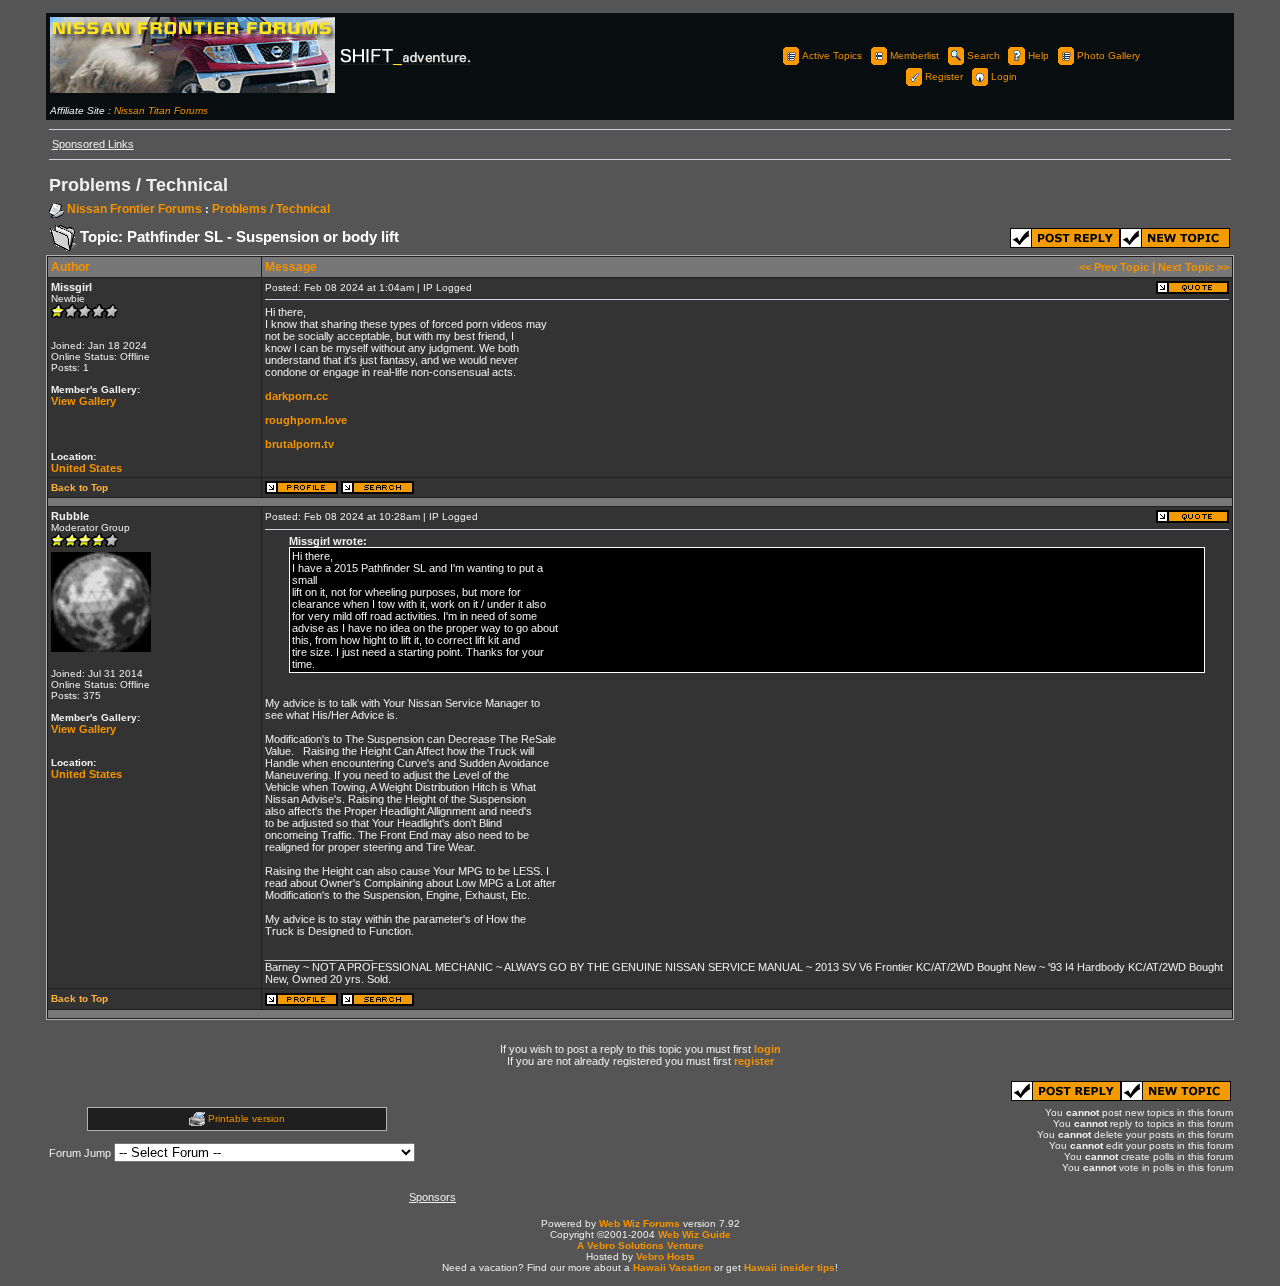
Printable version (246, 1118)
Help (1038, 55)
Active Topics (832, 55)
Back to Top (79, 487)
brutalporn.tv (299, 444)
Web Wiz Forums (639, 1223)
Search (983, 55)
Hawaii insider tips (789, 1267)
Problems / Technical (271, 209)
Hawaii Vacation (672, 1267)
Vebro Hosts (665, 1256)
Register (944, 76)
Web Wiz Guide (694, 1234)
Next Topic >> (1193, 267)
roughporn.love (306, 420)
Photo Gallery (1108, 55)
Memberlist (914, 55)
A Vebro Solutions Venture (640, 1245)
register (754, 1061)
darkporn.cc (296, 396)
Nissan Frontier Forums (134, 209)
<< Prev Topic (1114, 267)
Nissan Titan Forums (161, 110)
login (767, 1049)
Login (1004, 76)
